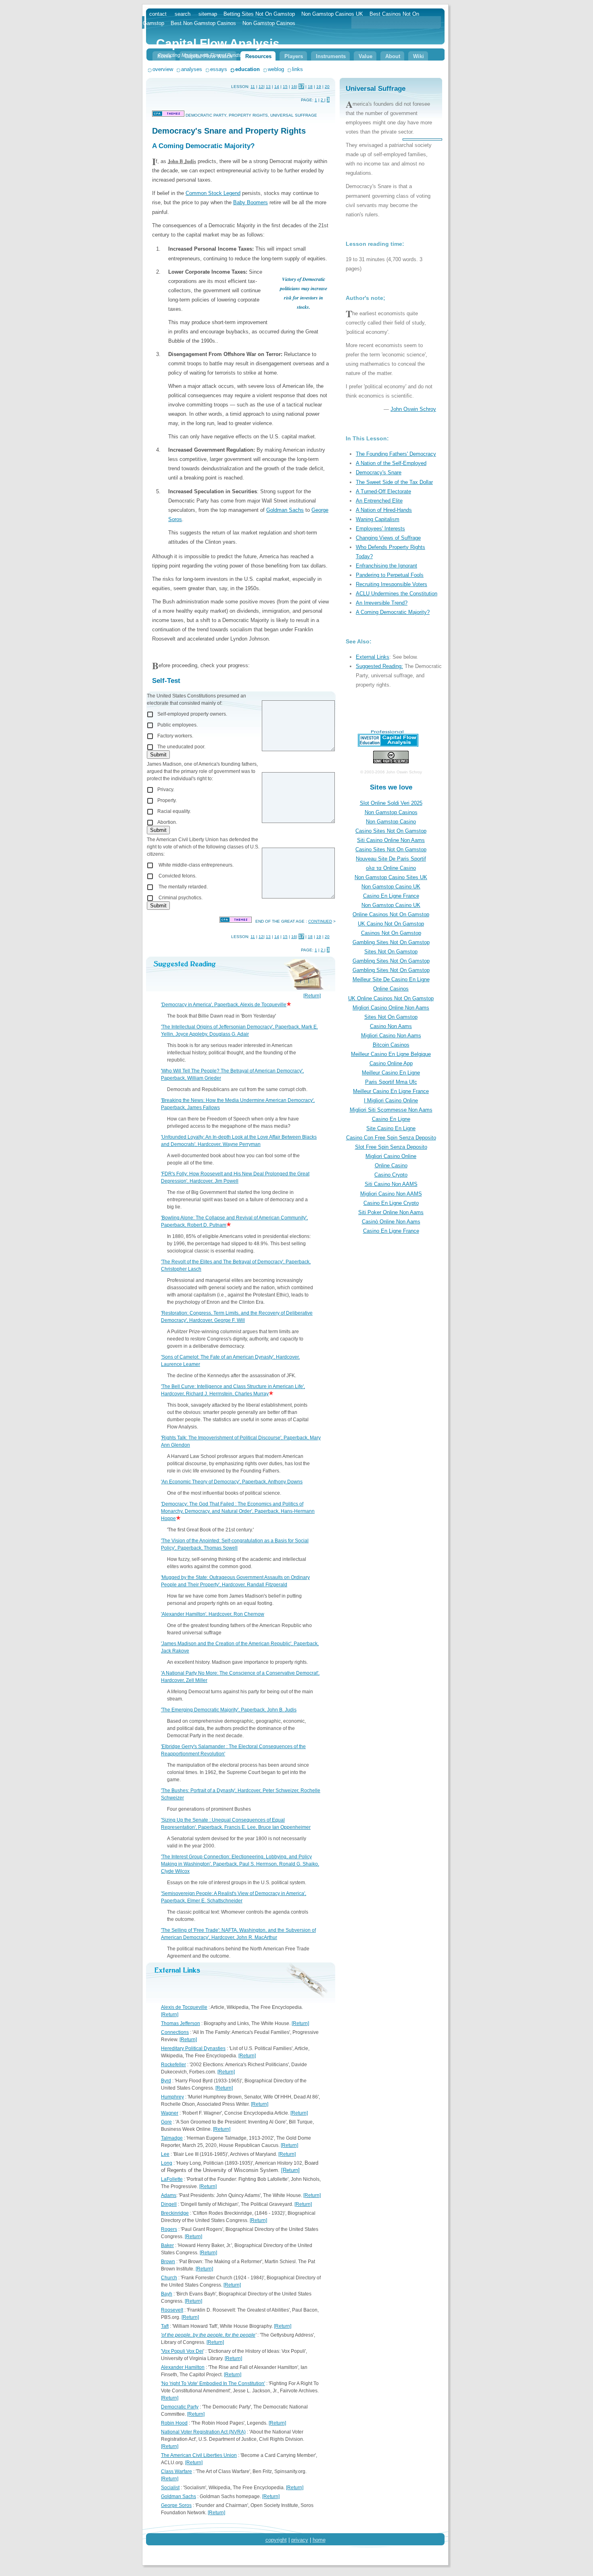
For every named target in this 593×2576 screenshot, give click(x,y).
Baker (167, 2245)
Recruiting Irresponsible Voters (392, 584)
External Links (373, 657)
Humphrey (172, 2097)
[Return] (312, 996)
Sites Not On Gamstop (391, 952)
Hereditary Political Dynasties (193, 2048)
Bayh (167, 2294)
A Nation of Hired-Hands (384, 510)
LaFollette (172, 2179)
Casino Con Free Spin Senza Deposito (391, 1138)
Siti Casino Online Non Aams (391, 840)
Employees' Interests (380, 529)
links (298, 69)
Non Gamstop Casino (391, 822)
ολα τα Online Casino (391, 868)
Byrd (166, 2081)
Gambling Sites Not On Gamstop (391, 942)
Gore (166, 2122)
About (393, 56)
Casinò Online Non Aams (391, 1222)
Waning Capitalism (378, 519)
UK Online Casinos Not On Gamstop (391, 998)
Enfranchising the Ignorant (386, 566)
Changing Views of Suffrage (388, 538)
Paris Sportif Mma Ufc (391, 1082)
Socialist (170, 2488)
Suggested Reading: (379, 666)
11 (253, 87)
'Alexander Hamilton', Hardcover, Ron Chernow (213, 1614)
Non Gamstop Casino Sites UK (391, 877)
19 (319, 87)
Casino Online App (391, 1063)
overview (163, 69)
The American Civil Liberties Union (199, 2455)
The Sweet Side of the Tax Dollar (394, 482)
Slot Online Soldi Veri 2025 (391, 803)
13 (268, 87)
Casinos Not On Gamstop (391, 933)
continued (320, 921)
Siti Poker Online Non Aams (391, 1212)
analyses (192, 69)
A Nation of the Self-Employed (391, 463)
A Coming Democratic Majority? (393, 612)
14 (277, 87)
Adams (169, 2195)
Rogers (169, 2229)
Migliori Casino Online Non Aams (391, 1008)
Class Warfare (176, 2471)
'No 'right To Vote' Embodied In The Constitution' (213, 2383)
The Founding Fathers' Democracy (396, 454)
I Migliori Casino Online (391, 1101)
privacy (300, 2540)
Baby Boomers (251, 202)
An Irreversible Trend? (382, 603)
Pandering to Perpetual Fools (390, 575)
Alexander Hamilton (183, 2367)
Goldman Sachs (285, 510)
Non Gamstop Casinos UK (332, 14)
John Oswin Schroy (413, 409)
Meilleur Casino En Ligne (391, 1073)
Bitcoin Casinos (391, 1045)
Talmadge (172, 2138)
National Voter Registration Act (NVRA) (203, 2432)
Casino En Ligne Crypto (391, 1203)
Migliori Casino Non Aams (391, 1036)
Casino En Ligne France (391, 896)
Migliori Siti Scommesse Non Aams (391, 1110)
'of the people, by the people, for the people (208, 2335)
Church (169, 2278)
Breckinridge (175, 2213)
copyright (276, 2540)
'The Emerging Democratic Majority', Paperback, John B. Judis (229, 1710)
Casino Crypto (391, 1175)
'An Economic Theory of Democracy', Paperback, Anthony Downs (232, 1482)
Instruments (331, 56)
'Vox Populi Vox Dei (182, 2351)
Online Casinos (391, 989)
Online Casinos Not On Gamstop (391, 914)
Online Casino (391, 1165)
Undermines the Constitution (403, 594)
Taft (165, 2326)
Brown (168, 2262)
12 (261, 87)
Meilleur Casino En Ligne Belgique (391, 1054)
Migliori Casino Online (391, 1156)
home (319, 2540)
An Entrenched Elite (379, 501)
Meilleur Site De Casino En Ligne (391, 979)
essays (219, 69)
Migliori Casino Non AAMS (391, 1194)
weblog (276, 69)
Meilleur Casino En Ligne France (391, 1091)
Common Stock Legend (213, 193)
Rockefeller (173, 2065)
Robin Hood (174, 2423)
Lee (165, 2154)
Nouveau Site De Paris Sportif (391, 859)
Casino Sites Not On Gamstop (391, 831)
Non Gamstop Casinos (391, 812)
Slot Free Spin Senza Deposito (391, 1147)
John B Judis (182, 161)
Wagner (170, 2113)
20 (327, 87)
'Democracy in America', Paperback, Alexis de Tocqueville (224, 1005)
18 (310, 87)
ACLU (363, 594)
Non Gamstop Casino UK (391, 887)
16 (294, 87)
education (247, 69)
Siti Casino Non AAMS (391, 1184)
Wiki (419, 56)
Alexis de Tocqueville (184, 2007)
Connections (175, 2032)
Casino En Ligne (391, 1119)
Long (167, 2163)
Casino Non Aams (391, 1026)
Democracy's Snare (379, 472)
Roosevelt (172, 2310)
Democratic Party (180, 2407)
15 (285, 87)
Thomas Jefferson (181, 2023)
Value (365, 56)
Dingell (169, 2204)
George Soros (176, 2505)
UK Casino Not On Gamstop (391, 924)
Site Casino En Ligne (391, 1128)
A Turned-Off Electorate (383, 491)
